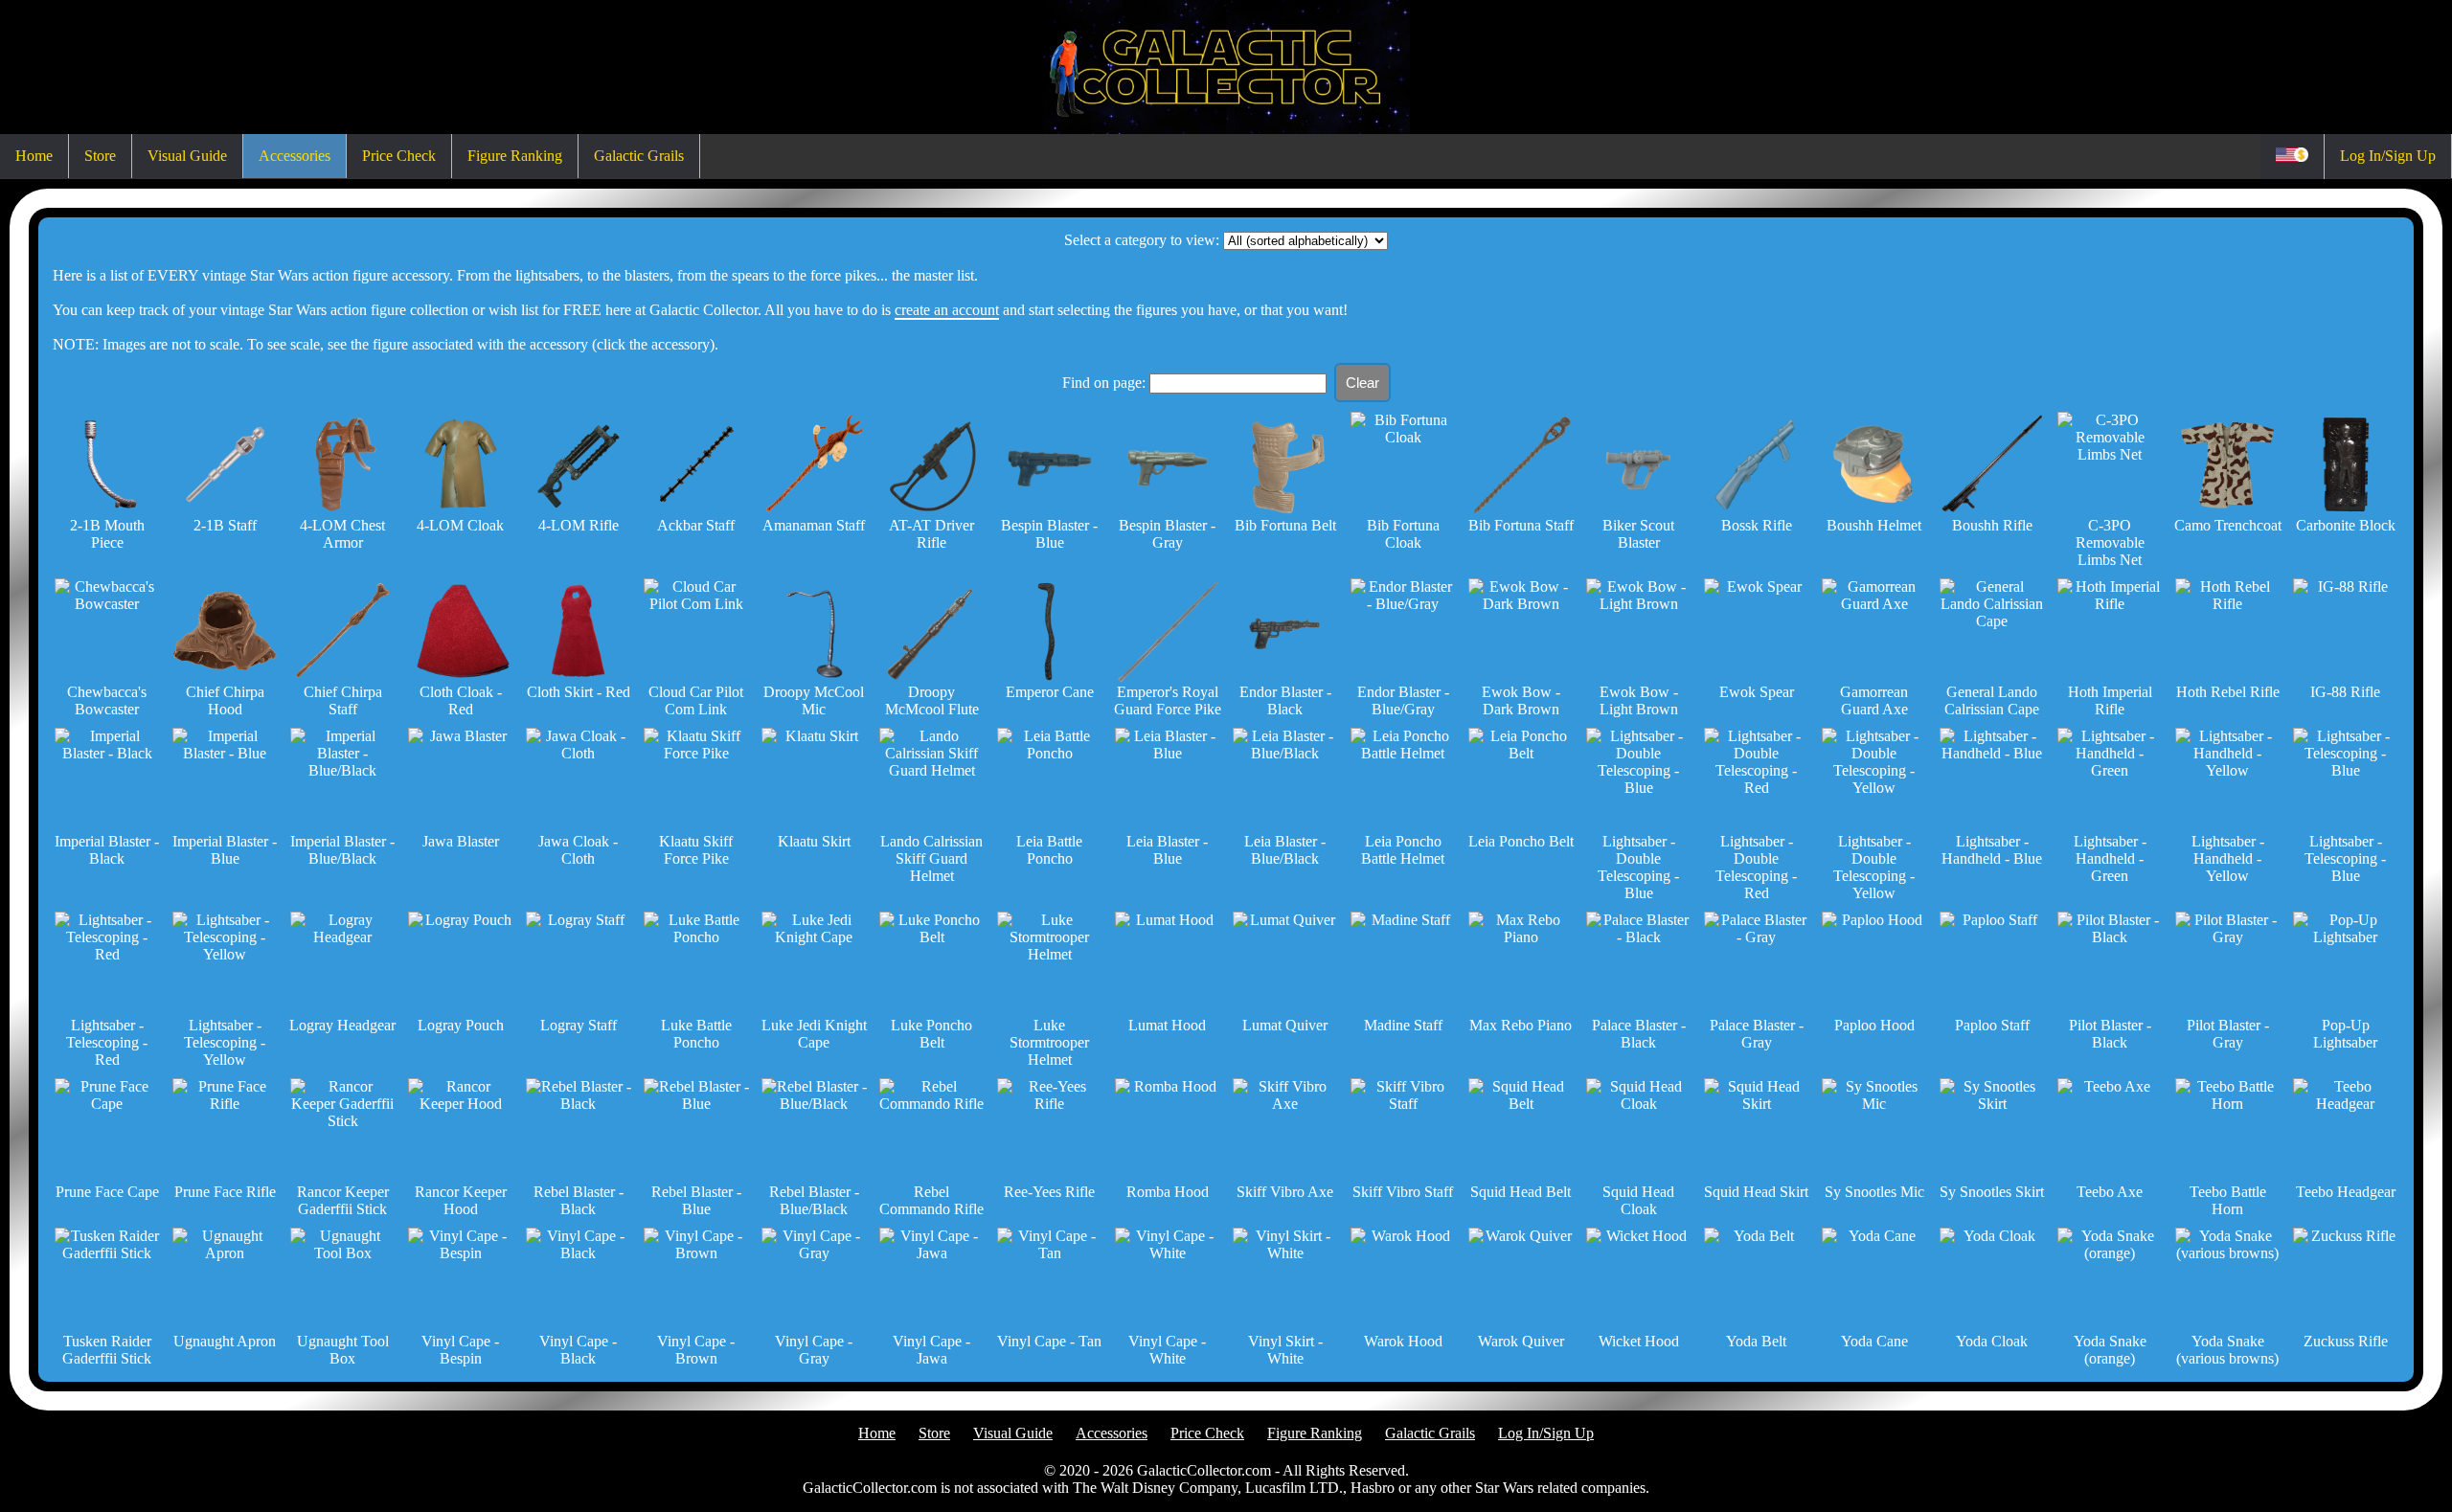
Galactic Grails (639, 156)
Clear (1362, 383)
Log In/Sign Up (2388, 156)
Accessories (295, 156)
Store (100, 156)
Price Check (399, 156)
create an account (947, 310)
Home (34, 156)
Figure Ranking (515, 156)
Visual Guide (187, 156)
